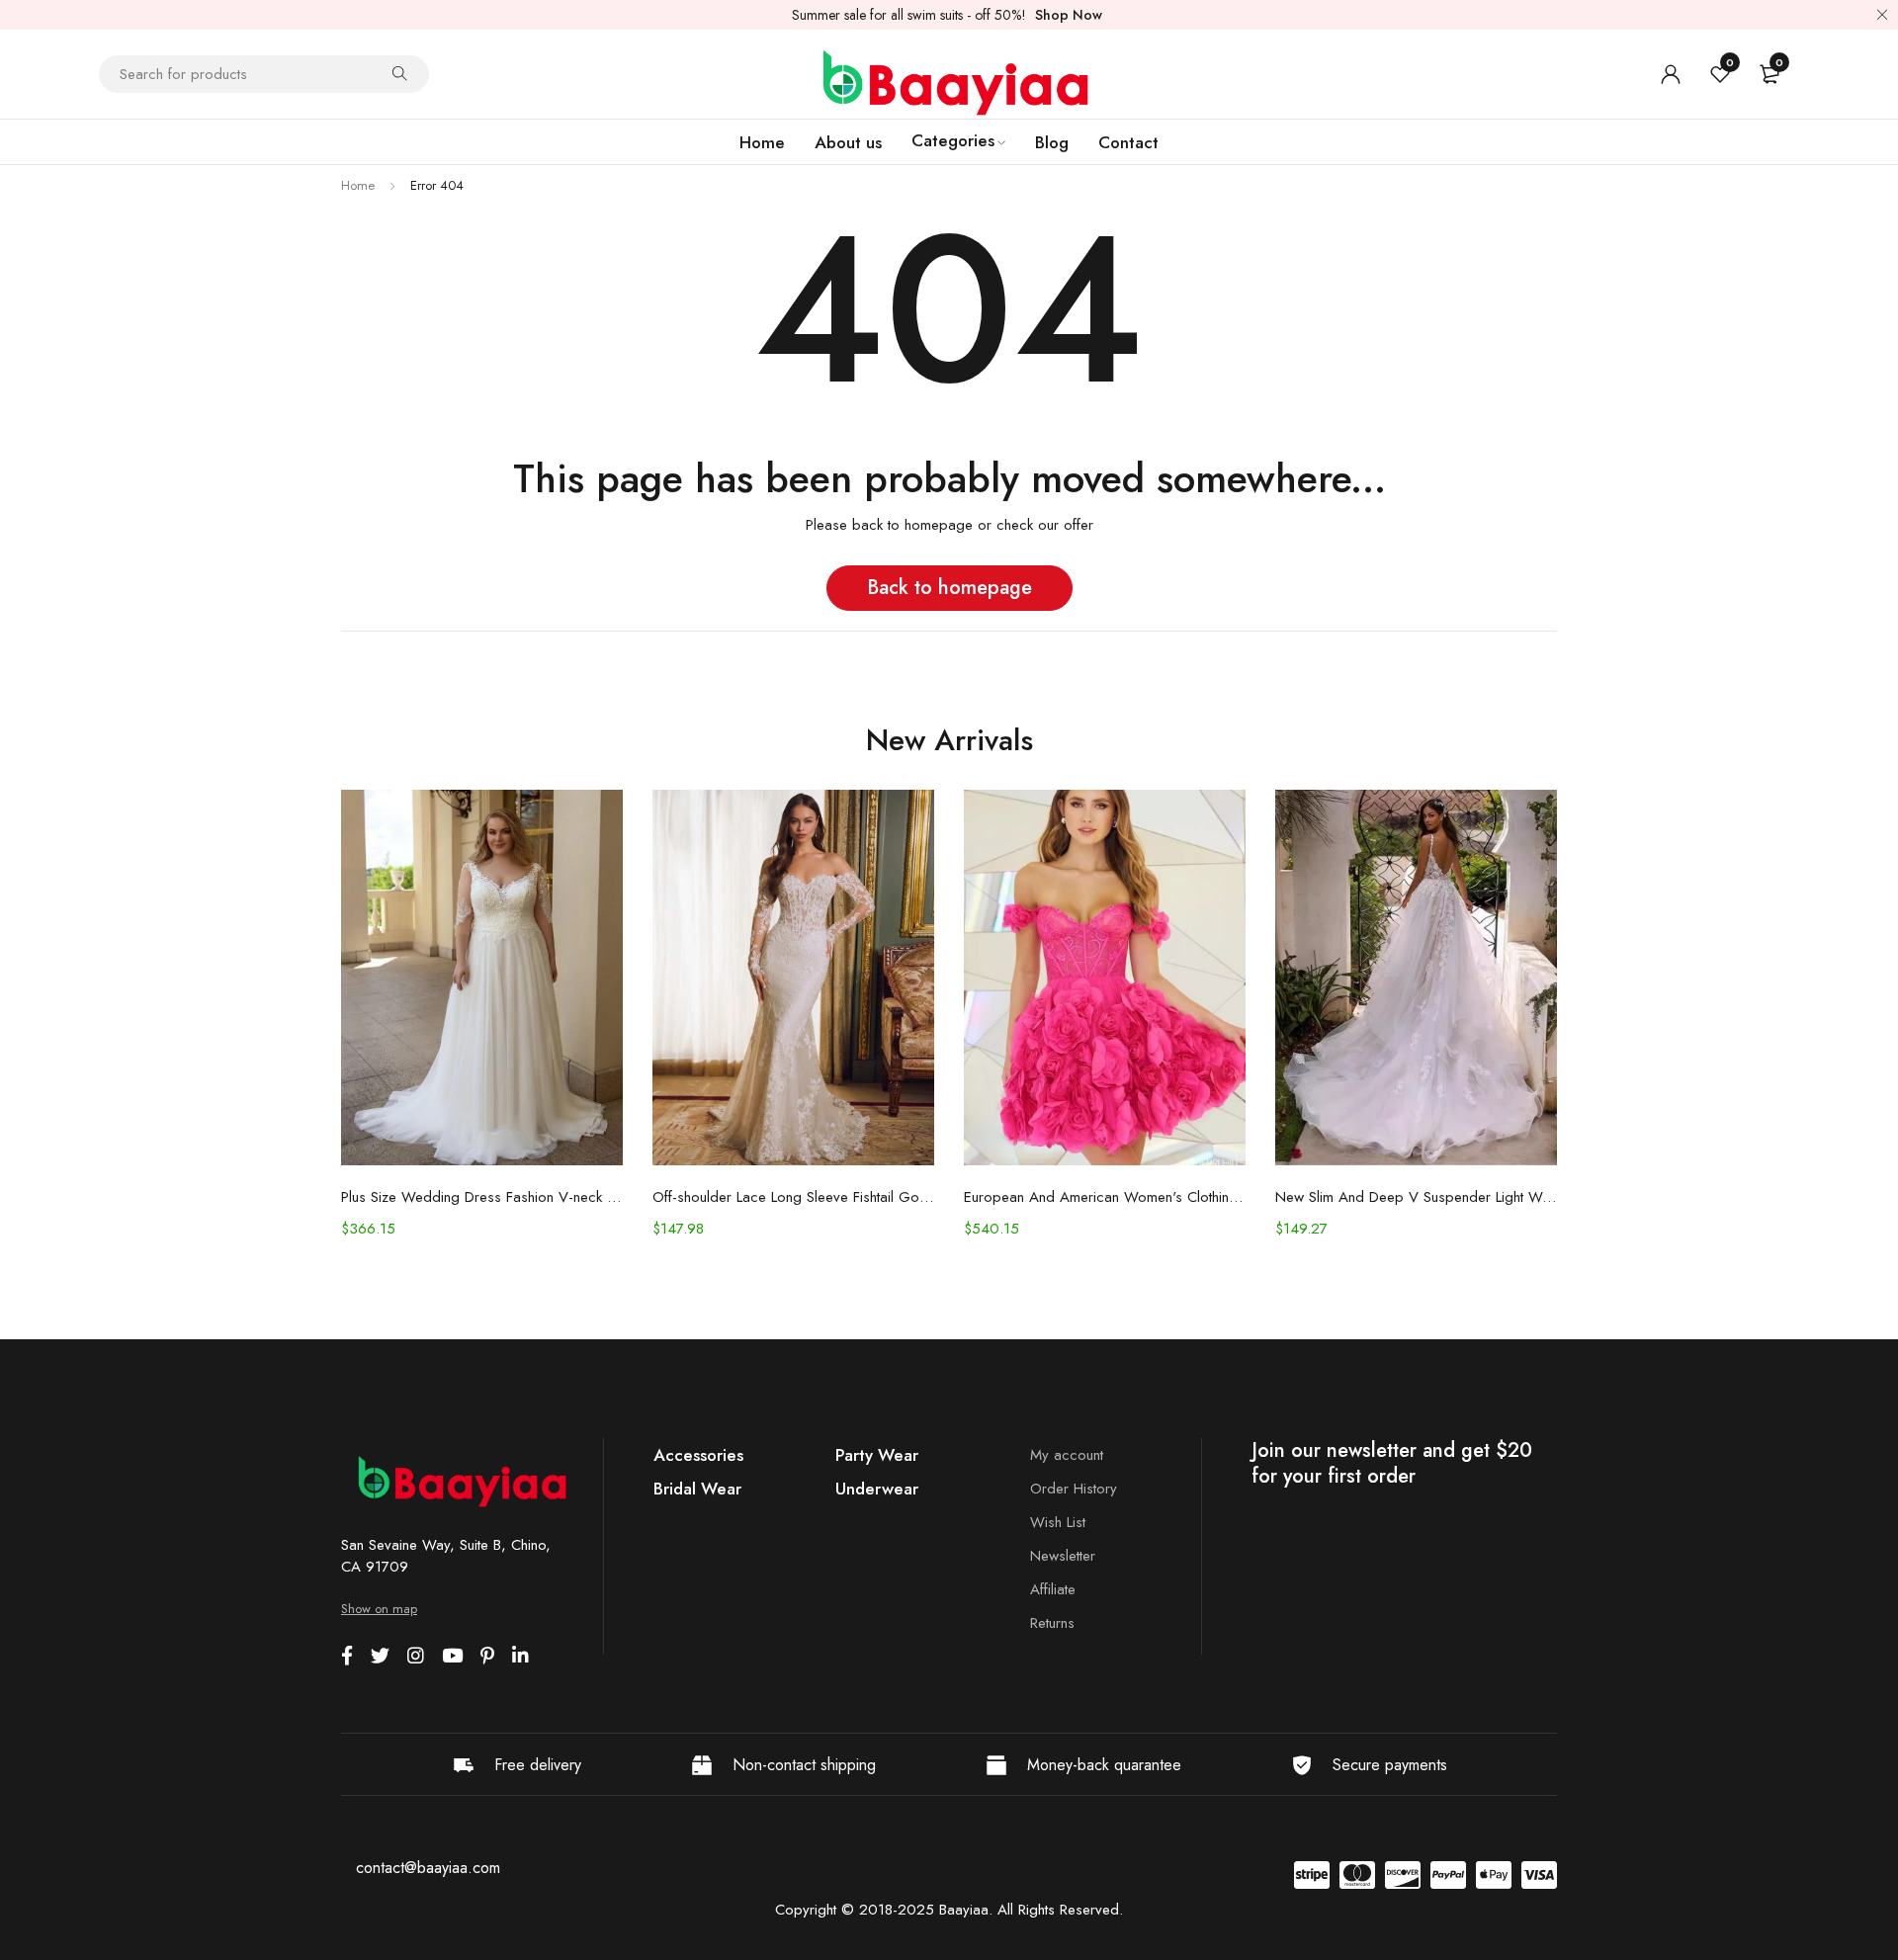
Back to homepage (949, 588)
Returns (1052, 1623)
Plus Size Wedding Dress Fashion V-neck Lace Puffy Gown (482, 1197)
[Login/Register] (1671, 74)
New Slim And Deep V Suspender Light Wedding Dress (1416, 1197)
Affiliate (1053, 1589)
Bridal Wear (697, 1489)
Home (358, 185)
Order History (1074, 1489)
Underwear (877, 1489)
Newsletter (1063, 1556)
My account (1067, 1455)
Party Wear (877, 1455)
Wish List (1058, 1522)
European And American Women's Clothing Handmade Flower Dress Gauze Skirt (1105, 1197)
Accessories (698, 1455)
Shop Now (1069, 15)
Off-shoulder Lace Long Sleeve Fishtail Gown (793, 1197)
